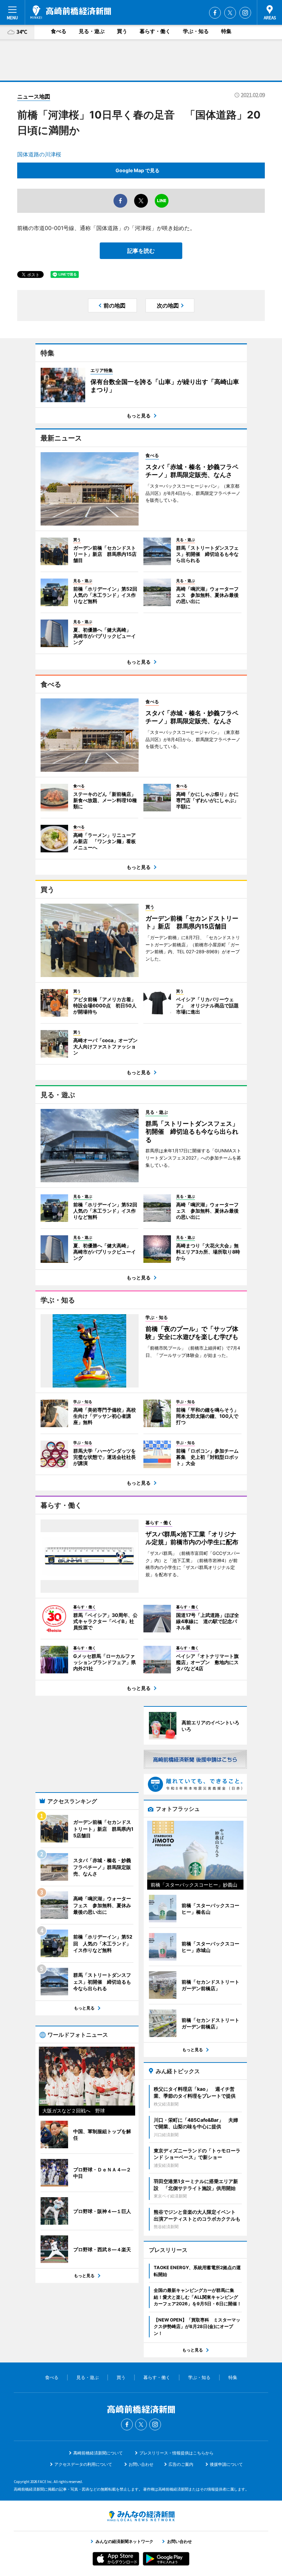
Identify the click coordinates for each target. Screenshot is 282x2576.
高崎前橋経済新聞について (98, 2453)
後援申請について (226, 2464)
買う (122, 31)
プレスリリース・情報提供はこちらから (176, 2453)
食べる (59, 31)
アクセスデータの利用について (83, 2464)
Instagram (245, 13)
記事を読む (141, 251)
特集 (226, 31)
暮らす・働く (155, 31)
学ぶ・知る (196, 31)
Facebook (215, 13)
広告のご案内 (181, 2464)
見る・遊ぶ (92, 31)
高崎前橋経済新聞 (71, 12)
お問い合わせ (141, 2464)
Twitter (230, 13)
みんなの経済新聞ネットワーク (141, 2516)
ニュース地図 (34, 96)
